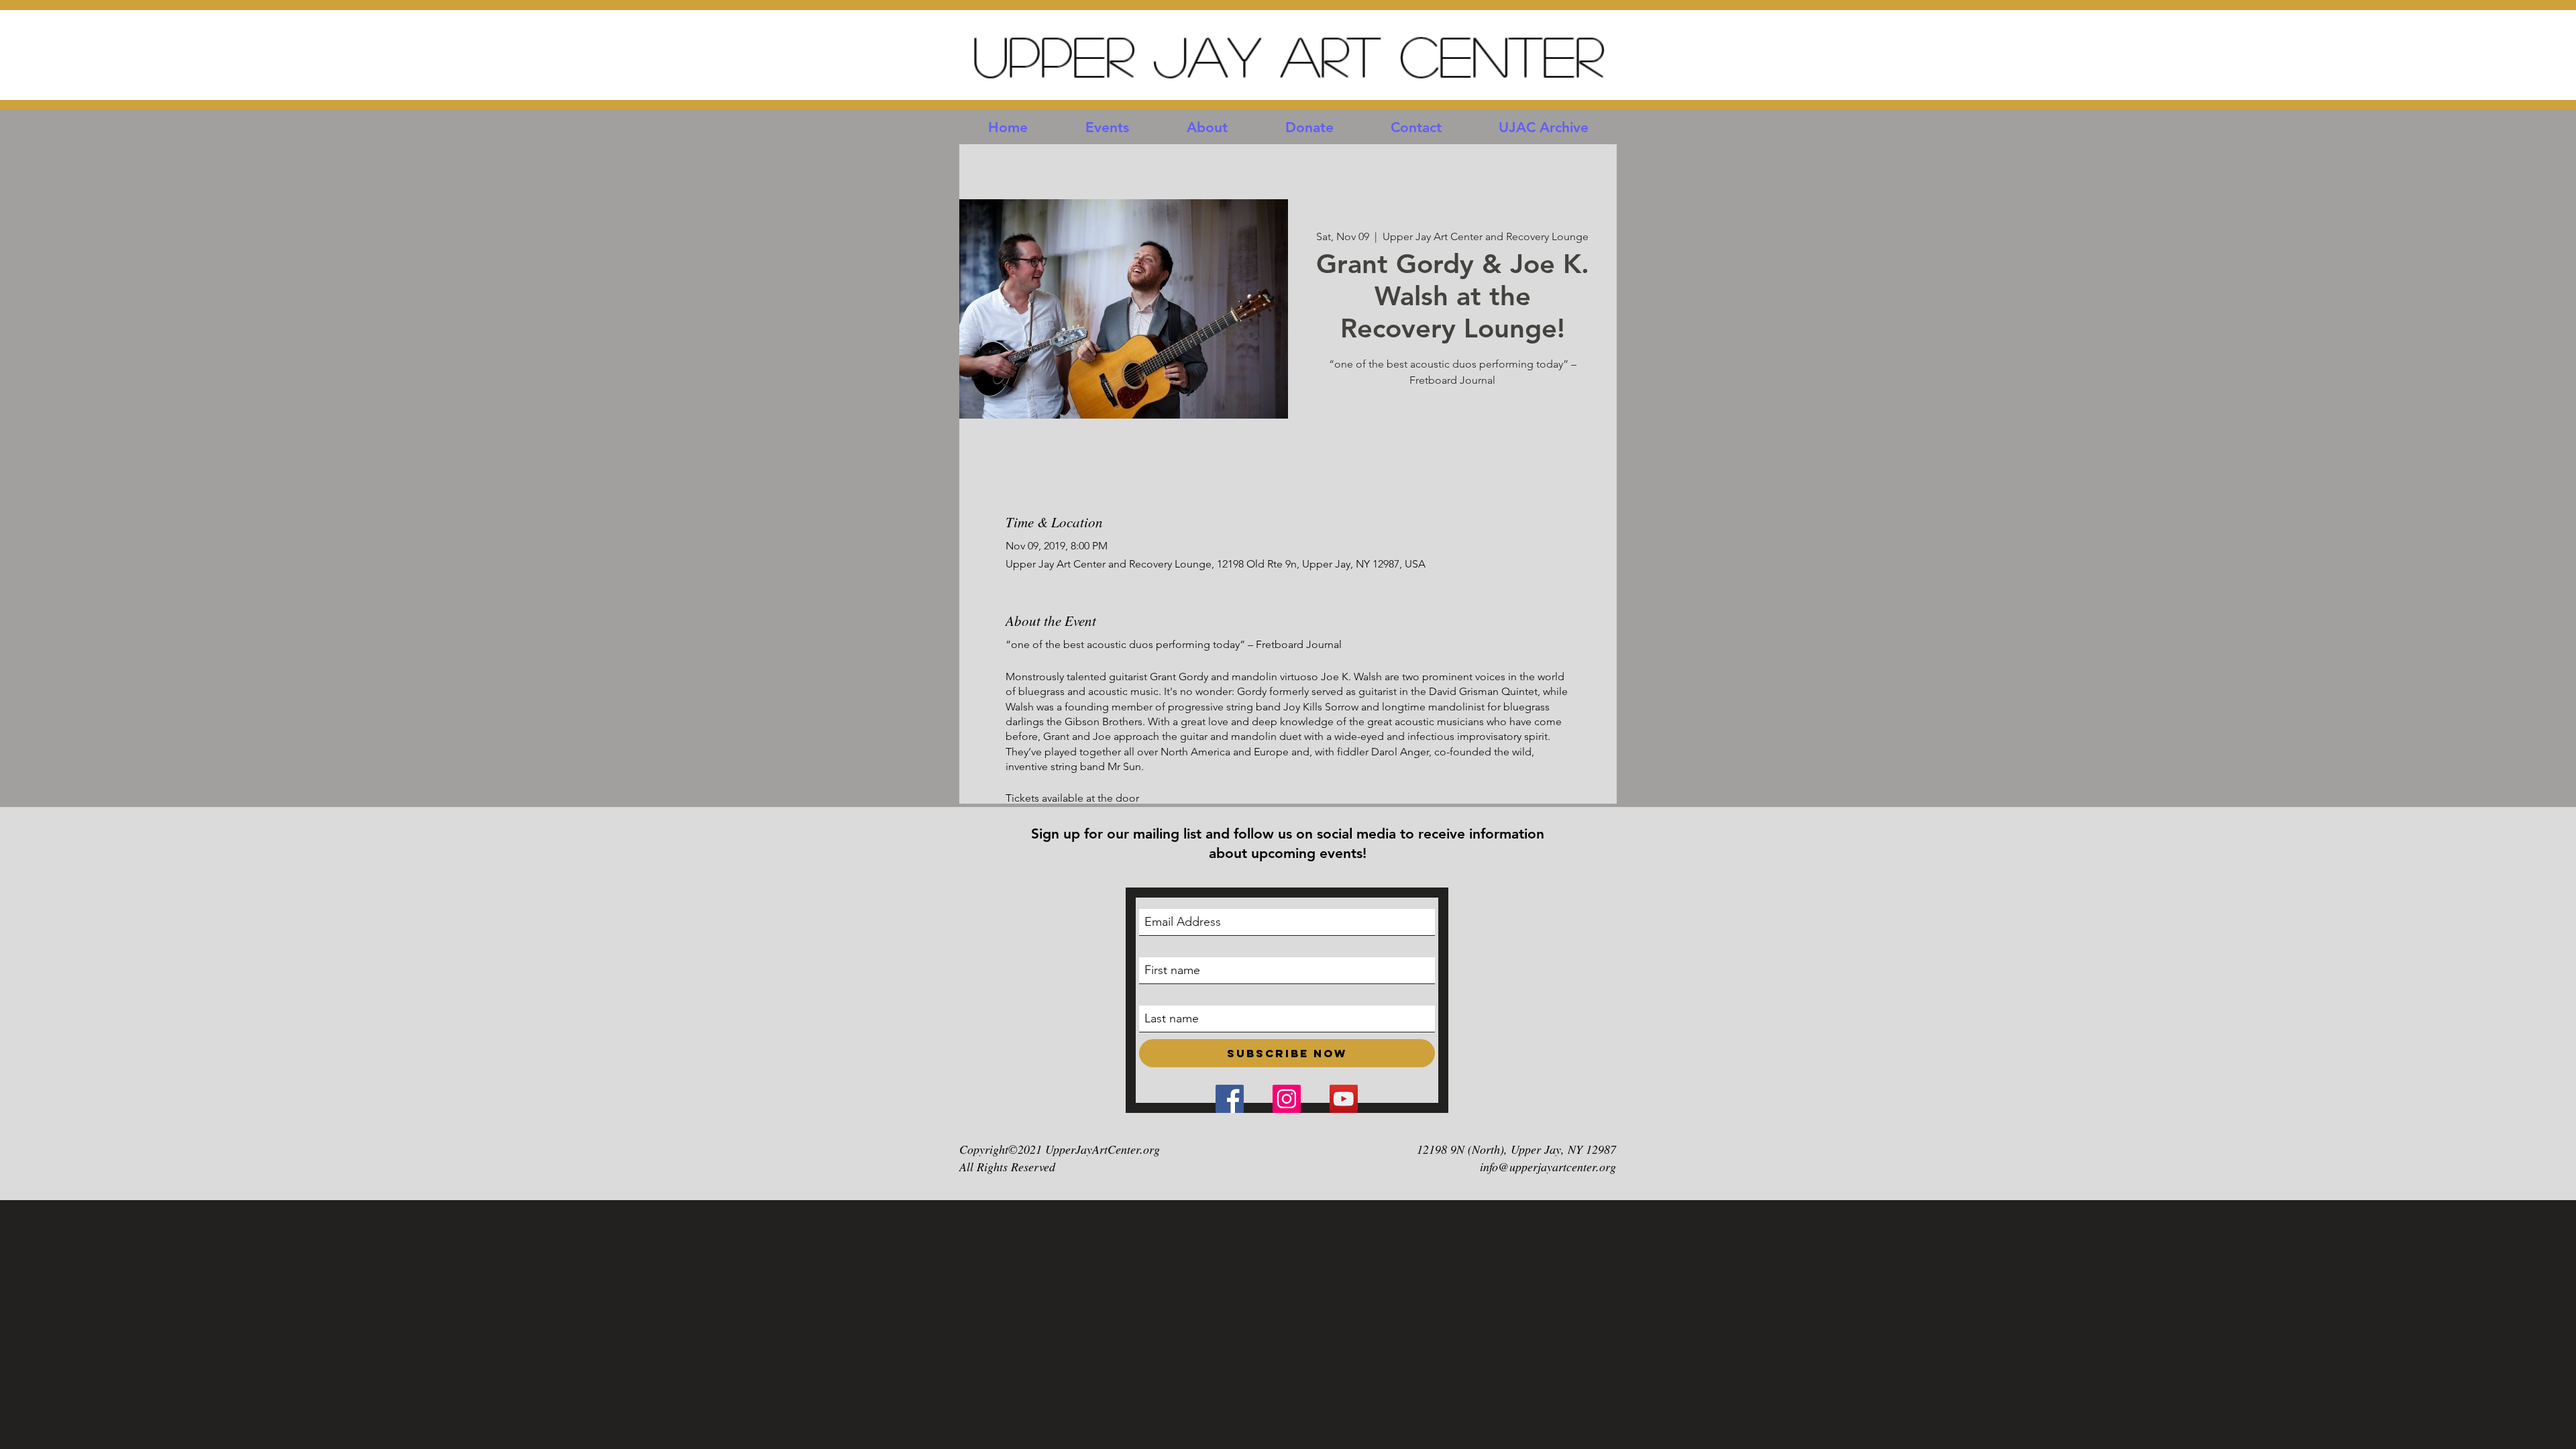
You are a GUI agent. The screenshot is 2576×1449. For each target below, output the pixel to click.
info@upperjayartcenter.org (1548, 1167)
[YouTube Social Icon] (1344, 1099)
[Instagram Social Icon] (1287, 1099)
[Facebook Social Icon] (1230, 1099)
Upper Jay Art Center (1288, 55)
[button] (1107, 127)
